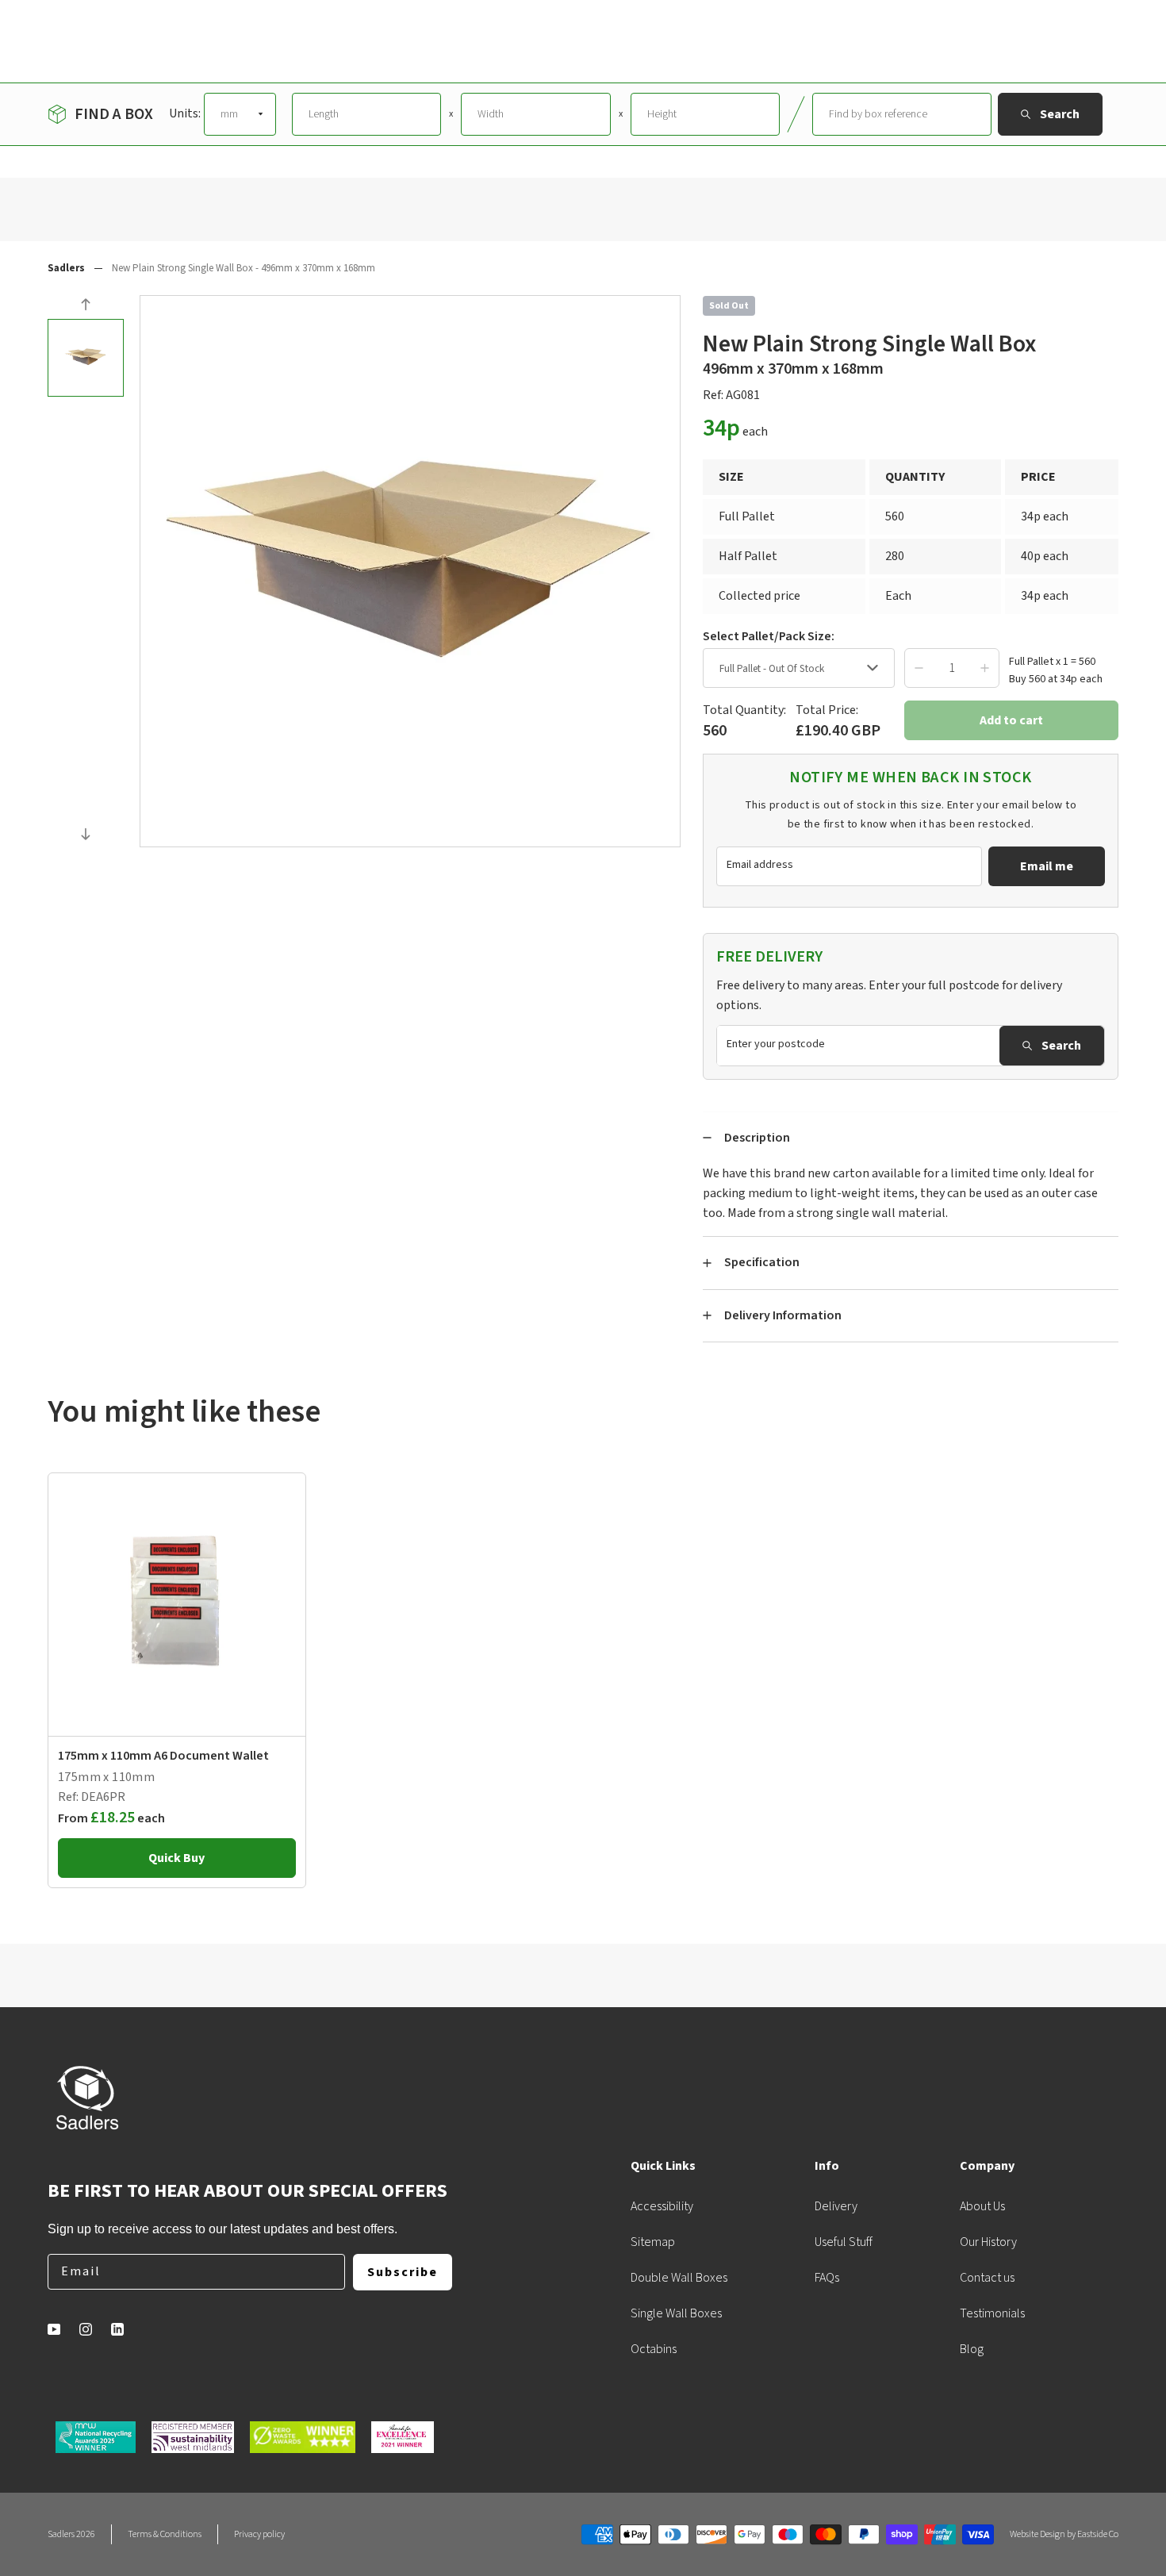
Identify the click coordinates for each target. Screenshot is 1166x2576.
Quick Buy (176, 1858)
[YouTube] (54, 2329)
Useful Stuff (844, 2242)
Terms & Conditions (165, 2534)
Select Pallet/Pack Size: (769, 636)
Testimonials (992, 2313)
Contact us (987, 2278)
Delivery (836, 2206)
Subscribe (403, 2272)
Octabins (654, 2349)
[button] (86, 307)
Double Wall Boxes (679, 2278)
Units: (185, 113)
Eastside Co (1098, 2534)
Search (1061, 1046)
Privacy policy (259, 2534)
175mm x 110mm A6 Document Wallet (163, 1756)
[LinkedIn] (117, 2329)
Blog (972, 2349)
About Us (982, 2206)
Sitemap (653, 2242)
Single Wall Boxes (676, 2313)
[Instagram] (86, 2329)
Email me (1047, 866)
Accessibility (662, 2206)
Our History (988, 2242)
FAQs (827, 2278)
